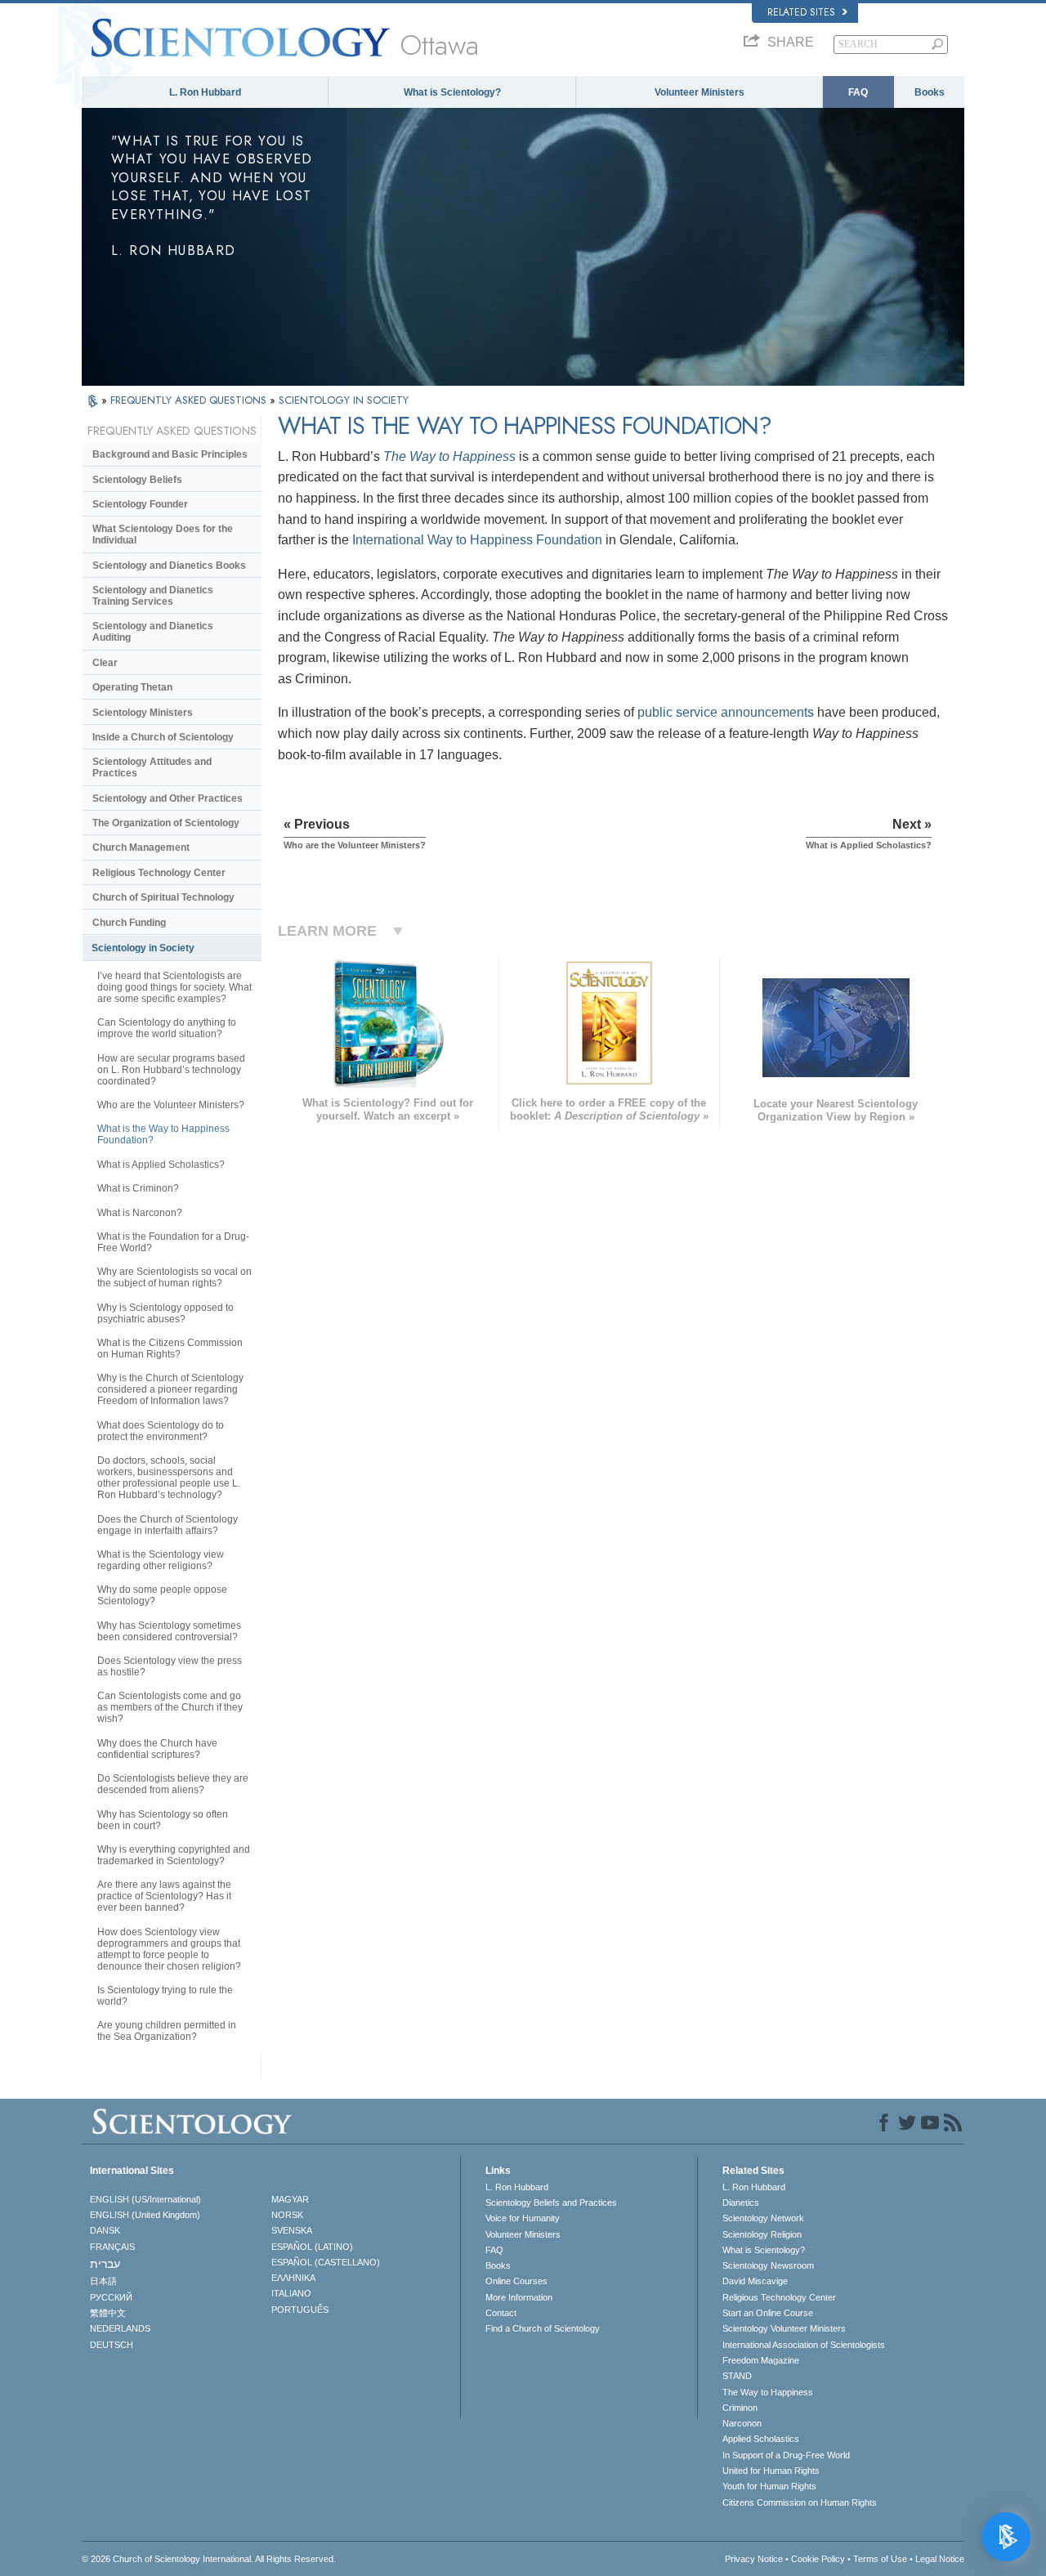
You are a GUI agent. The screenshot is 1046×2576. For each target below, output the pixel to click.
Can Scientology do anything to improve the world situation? (167, 1028)
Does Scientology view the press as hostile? (170, 1666)
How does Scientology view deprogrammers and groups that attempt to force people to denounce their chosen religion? (169, 1949)
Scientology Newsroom (768, 2265)
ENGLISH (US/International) (145, 2199)
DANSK (105, 2230)
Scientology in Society (143, 948)
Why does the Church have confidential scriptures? (157, 1749)
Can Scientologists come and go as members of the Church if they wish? (170, 1707)
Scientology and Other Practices (168, 798)
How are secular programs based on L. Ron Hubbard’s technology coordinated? (171, 1070)
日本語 (103, 2281)
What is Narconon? (140, 1213)
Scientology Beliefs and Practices (551, 2203)
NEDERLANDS (120, 2328)
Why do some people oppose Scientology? (162, 1595)
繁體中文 (108, 2313)
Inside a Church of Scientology (163, 737)
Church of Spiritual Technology (163, 897)
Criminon (740, 2408)
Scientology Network (763, 2218)
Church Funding (129, 923)
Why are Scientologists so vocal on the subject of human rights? (174, 1277)
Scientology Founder (140, 504)
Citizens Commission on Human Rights (800, 2502)
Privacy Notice (754, 2559)
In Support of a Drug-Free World (786, 2455)
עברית (105, 2264)
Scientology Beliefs (137, 480)
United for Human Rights (771, 2471)
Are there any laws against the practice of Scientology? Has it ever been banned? (164, 1896)
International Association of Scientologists (804, 2345)
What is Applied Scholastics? (161, 1165)
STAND (737, 2376)
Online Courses (516, 2281)
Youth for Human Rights (769, 2486)
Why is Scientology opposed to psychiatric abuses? (165, 1313)
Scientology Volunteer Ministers (784, 2328)
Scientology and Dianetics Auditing (153, 632)
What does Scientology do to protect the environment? (161, 1431)
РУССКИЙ (111, 2297)
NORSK (287, 2215)
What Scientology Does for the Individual (163, 534)
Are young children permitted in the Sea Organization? (167, 2031)
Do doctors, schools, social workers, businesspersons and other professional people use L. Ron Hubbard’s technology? (169, 1478)
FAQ (858, 92)
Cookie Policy (818, 2559)
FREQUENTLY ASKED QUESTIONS (190, 400)
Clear (105, 663)
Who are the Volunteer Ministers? (171, 1105)
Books (930, 92)
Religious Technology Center (159, 873)
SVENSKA (292, 2230)
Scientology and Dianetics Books (169, 566)
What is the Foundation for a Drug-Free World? (173, 1242)
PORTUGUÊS (300, 2310)
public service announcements (726, 712)
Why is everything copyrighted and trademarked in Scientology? (174, 1855)
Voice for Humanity (523, 2218)
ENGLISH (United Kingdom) (145, 2215)
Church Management (141, 847)
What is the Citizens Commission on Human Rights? (170, 1348)
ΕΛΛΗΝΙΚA (293, 2278)
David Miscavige (755, 2281)
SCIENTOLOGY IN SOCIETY (344, 400)
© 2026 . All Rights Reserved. (209, 2559)
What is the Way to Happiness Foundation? (163, 1134)
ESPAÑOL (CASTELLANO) (326, 2262)
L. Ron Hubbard (205, 92)
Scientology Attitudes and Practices (152, 767)
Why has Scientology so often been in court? (163, 1820)
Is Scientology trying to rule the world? (165, 1996)
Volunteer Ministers (700, 92)
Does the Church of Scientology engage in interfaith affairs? (168, 1525)
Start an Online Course (768, 2313)
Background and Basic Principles (170, 454)
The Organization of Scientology (166, 823)
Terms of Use (880, 2559)
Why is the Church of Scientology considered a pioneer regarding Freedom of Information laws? (170, 1389)
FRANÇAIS (112, 2247)
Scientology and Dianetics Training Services (153, 596)
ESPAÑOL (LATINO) (312, 2247)
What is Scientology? (452, 92)
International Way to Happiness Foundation (477, 540)
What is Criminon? (138, 1188)
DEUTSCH (112, 2345)
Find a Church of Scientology (543, 2328)
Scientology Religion (762, 2234)
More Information (519, 2297)
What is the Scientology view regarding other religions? (161, 1560)
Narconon (742, 2423)
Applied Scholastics (761, 2439)
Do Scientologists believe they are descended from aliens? (173, 1784)
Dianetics (741, 2203)
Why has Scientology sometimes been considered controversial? (169, 1631)
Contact (501, 2313)
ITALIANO (291, 2293)
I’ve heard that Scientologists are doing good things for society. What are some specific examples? (174, 987)
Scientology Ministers (143, 713)
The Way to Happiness (449, 456)
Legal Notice (940, 2559)
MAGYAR (290, 2199)
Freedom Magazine (761, 2360)
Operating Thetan (132, 687)
